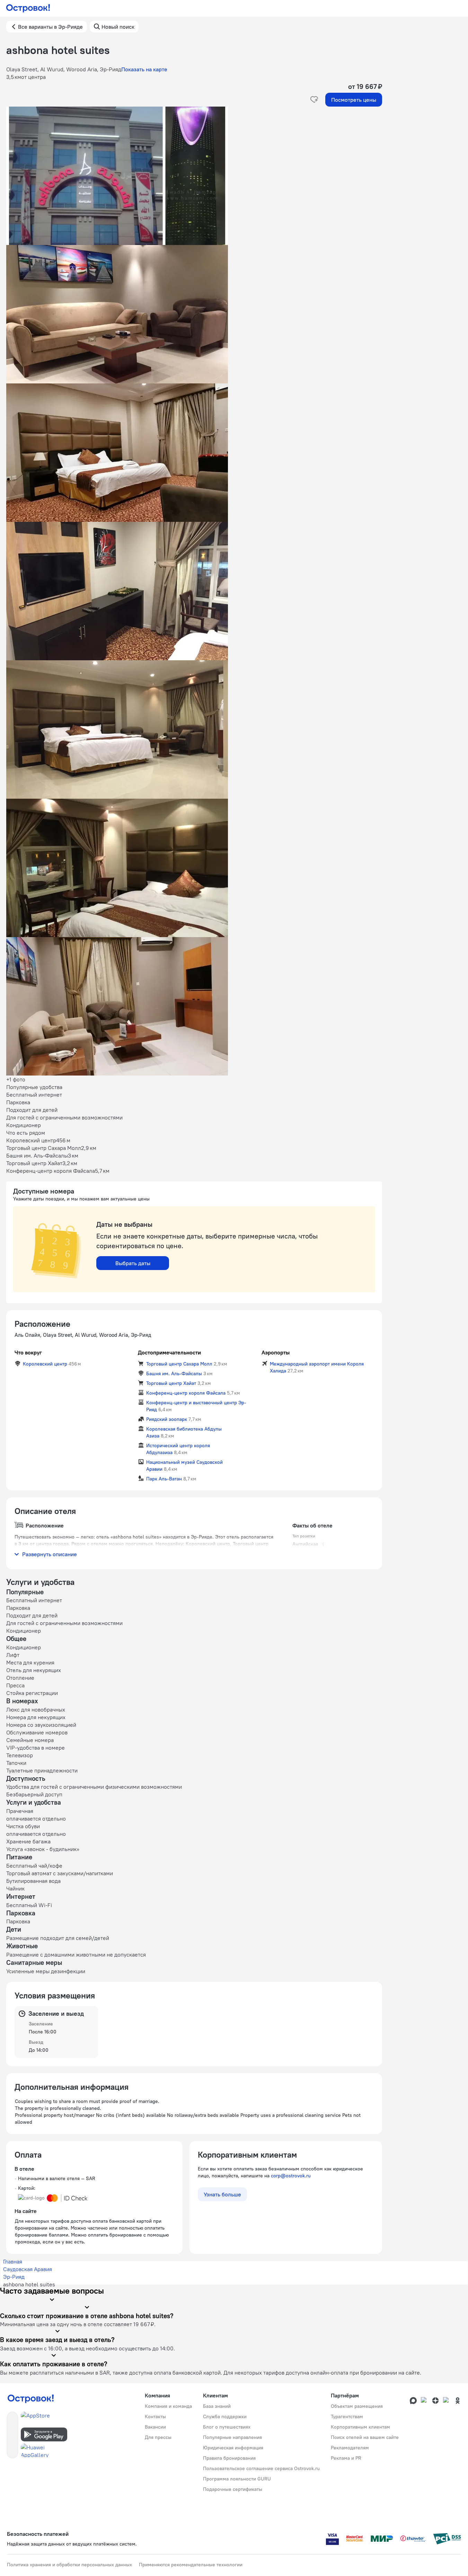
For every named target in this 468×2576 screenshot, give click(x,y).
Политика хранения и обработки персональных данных (69, 2565)
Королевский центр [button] (45, 1364)
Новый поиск (118, 27)
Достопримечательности (169, 1352)
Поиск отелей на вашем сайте (365, 2437)
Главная (13, 2261)
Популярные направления (232, 2437)
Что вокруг (28, 1352)
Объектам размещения (357, 2406)
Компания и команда (168, 2406)
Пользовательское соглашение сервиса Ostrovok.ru (261, 2468)
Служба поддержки (225, 2416)
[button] (194, 176)
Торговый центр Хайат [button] (171, 1383)
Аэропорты (276, 1352)
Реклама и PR (346, 2458)
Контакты (155, 2416)
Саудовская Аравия (28, 2269)
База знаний (217, 2406)
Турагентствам (347, 2416)
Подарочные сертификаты (233, 2489)
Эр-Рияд (14, 2277)
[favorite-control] (314, 100)
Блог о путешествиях (227, 2427)
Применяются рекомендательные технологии (191, 2565)
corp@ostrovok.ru (291, 2176)
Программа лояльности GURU (237, 2479)
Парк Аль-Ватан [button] (164, 1479)
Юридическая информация (233, 2448)
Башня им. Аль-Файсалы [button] (174, 1373)
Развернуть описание (50, 1554)
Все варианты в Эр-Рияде (50, 27)
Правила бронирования (229, 2458)
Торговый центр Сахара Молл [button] (179, 1364)
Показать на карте (144, 69)
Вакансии (155, 2427)
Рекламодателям (350, 2448)
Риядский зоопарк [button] (167, 1419)
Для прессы (158, 2437)
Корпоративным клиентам (360, 2427)
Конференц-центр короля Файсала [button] (186, 1393)
